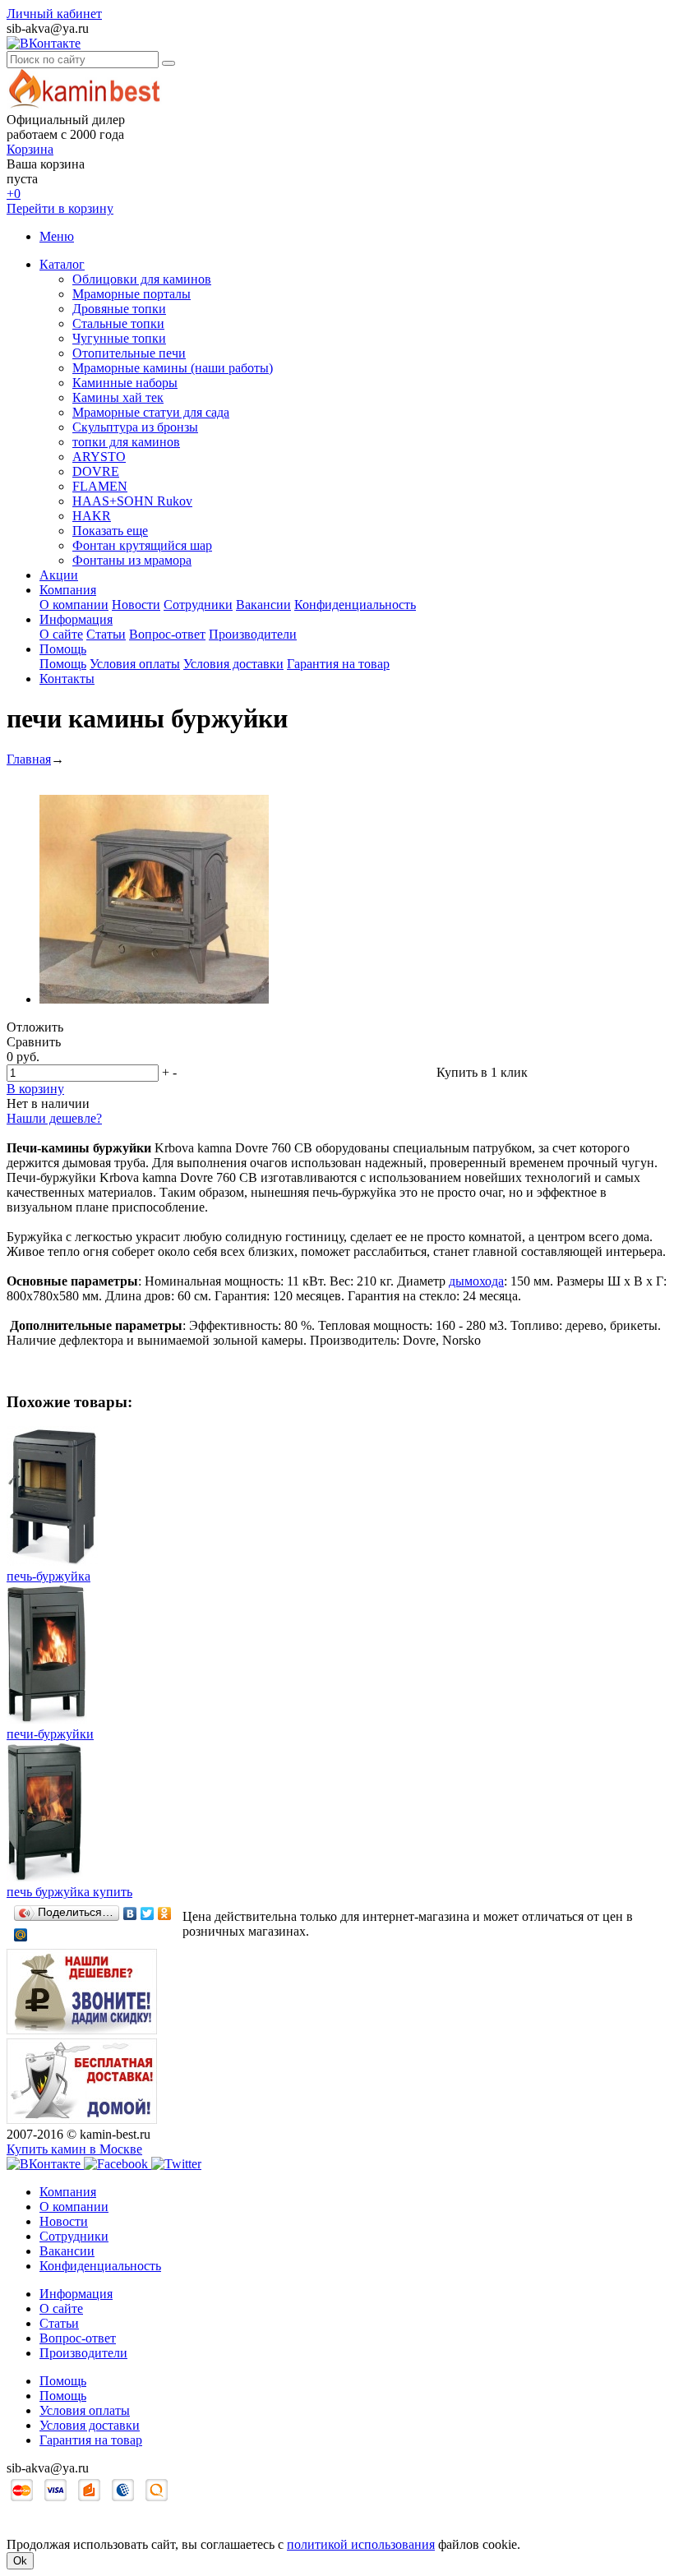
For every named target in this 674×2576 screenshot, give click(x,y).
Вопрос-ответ (167, 634)
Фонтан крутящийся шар (142, 545)
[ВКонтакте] (130, 1914)
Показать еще (110, 531)
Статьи (106, 634)
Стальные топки (118, 323)
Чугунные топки (119, 338)
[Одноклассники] (165, 1914)
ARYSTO (99, 457)
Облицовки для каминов (142, 279)
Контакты (67, 679)
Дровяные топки (119, 309)
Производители (253, 634)
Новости (136, 605)
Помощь (63, 649)
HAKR (92, 516)
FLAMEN (100, 486)
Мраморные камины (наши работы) (173, 368)
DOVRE (96, 471)
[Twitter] (148, 1914)
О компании (74, 605)
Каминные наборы (125, 383)
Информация (76, 619)
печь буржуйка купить (69, 1892)
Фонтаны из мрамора (132, 560)
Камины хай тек (118, 397)
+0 (14, 194)
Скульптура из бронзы (135, 427)
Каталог (62, 264)
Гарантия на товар (338, 664)
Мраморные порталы (132, 294)
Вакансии (263, 605)
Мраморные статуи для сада (151, 412)
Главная (29, 759)
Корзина (30, 149)
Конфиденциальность (355, 605)
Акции (59, 575)
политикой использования (361, 2544)
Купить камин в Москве (74, 2149)
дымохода (476, 1281)
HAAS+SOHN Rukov (132, 501)
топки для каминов (126, 442)
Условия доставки (233, 664)
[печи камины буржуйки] (154, 999)
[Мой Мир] (21, 1935)
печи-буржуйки (50, 1734)
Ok (20, 2561)
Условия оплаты (135, 664)
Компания (68, 590)
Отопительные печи (129, 353)
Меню (57, 236)
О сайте (61, 634)
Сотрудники (198, 605)
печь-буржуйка (48, 1576)
